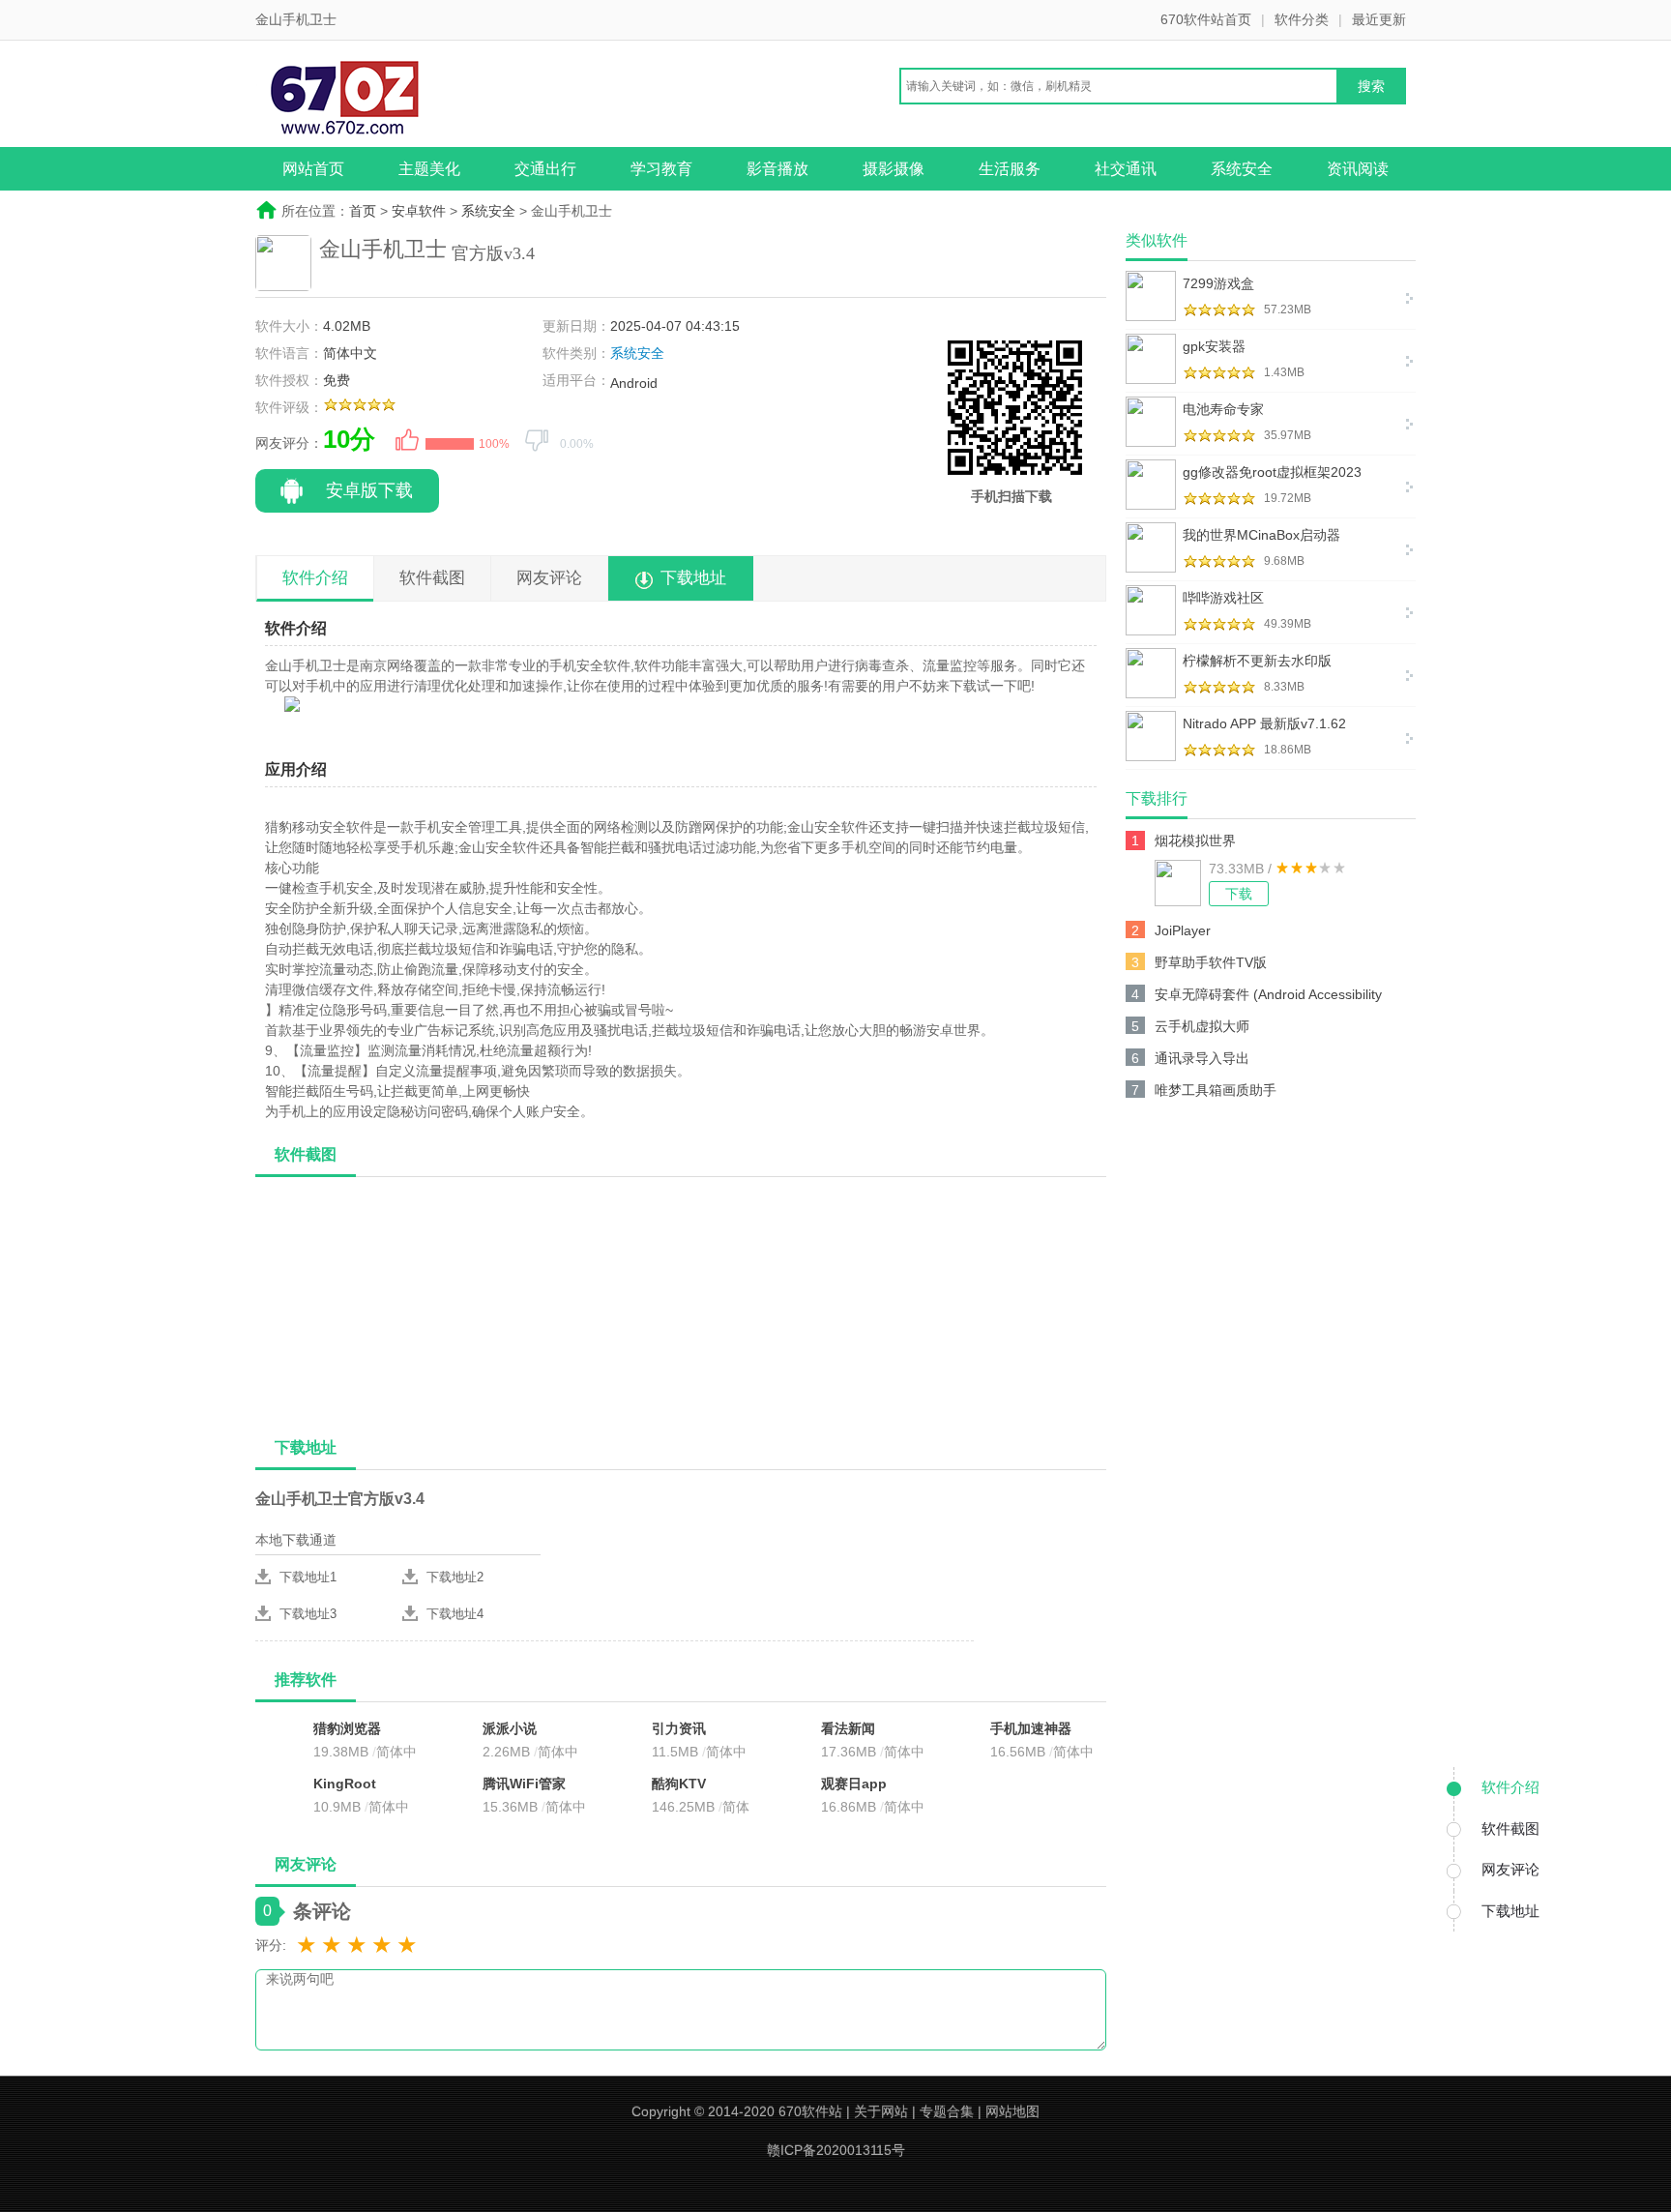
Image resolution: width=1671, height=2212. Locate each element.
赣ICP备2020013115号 (836, 2150)
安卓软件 (419, 211)
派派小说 (510, 1728)
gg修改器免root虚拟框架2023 (1272, 472)
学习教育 (661, 169)
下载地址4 (455, 1614)
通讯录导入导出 (1202, 1058)
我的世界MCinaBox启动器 (1261, 535)
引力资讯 (679, 1728)
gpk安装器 (1214, 346)
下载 (1239, 894)
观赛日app (854, 1784)
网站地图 (1012, 2111)
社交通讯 (1126, 169)
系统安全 (1242, 169)
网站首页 (313, 169)
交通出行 (545, 169)
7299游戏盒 (1218, 283)
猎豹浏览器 (347, 1728)
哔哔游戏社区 (1223, 598)
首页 (363, 211)
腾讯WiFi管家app (524, 1785)
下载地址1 (308, 1577)
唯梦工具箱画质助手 (1216, 1090)
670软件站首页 (1206, 19)
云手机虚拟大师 (1202, 1026)
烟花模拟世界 (1195, 841)
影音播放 (777, 169)
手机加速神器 (1031, 1728)
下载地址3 (308, 1614)
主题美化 (429, 169)
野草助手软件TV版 (1211, 962)
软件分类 (1302, 19)
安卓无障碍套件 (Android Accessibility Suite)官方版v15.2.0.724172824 (1268, 998)
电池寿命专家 (1223, 409)
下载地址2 (455, 1577)
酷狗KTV (679, 1784)
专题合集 (947, 2111)
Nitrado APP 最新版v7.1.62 (1264, 723)
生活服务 (1010, 169)
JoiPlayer (1183, 930)
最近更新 (1379, 19)
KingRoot (345, 1784)
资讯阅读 (1358, 169)
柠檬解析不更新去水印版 (1257, 661)
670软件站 (810, 2111)
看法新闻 (848, 1728)
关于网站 (881, 2111)
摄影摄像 (894, 169)
